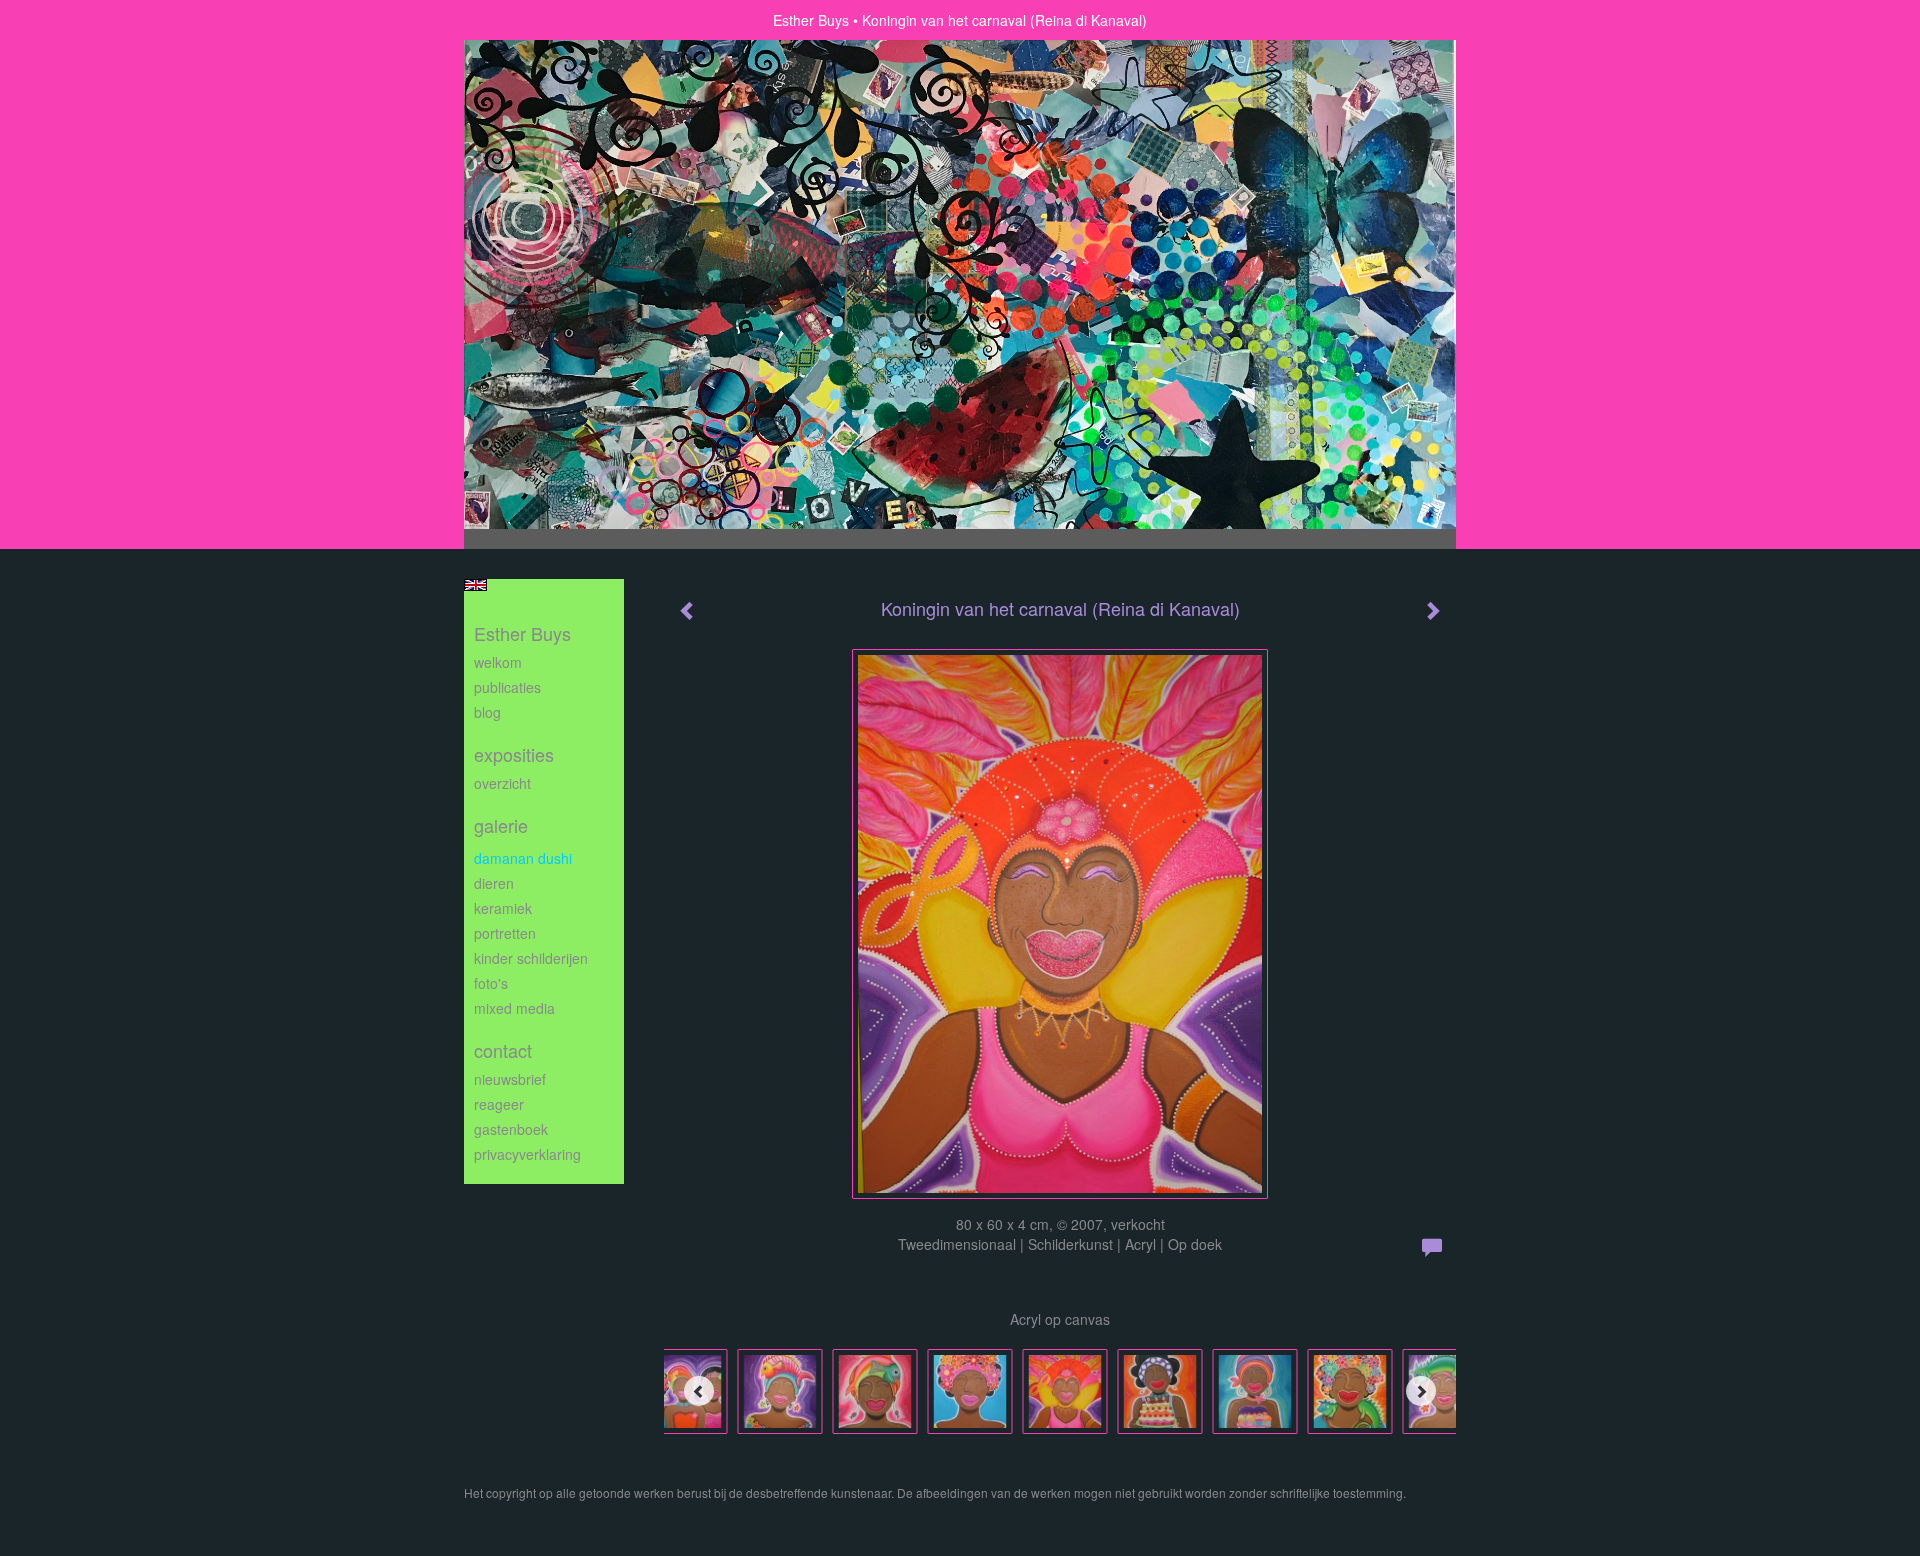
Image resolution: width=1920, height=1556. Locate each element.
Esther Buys (811, 20)
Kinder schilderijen (531, 958)
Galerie (501, 825)
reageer (499, 1104)
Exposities (514, 754)
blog (487, 712)
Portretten (505, 933)
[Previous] (699, 1391)
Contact (503, 1050)
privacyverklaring (527, 1154)
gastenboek (511, 1129)
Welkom (498, 662)
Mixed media (514, 1008)
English (475, 585)
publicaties (507, 687)
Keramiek (503, 908)
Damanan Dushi (523, 858)
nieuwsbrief (510, 1079)
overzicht (502, 783)
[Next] (1421, 1391)
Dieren (494, 883)
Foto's (491, 983)
